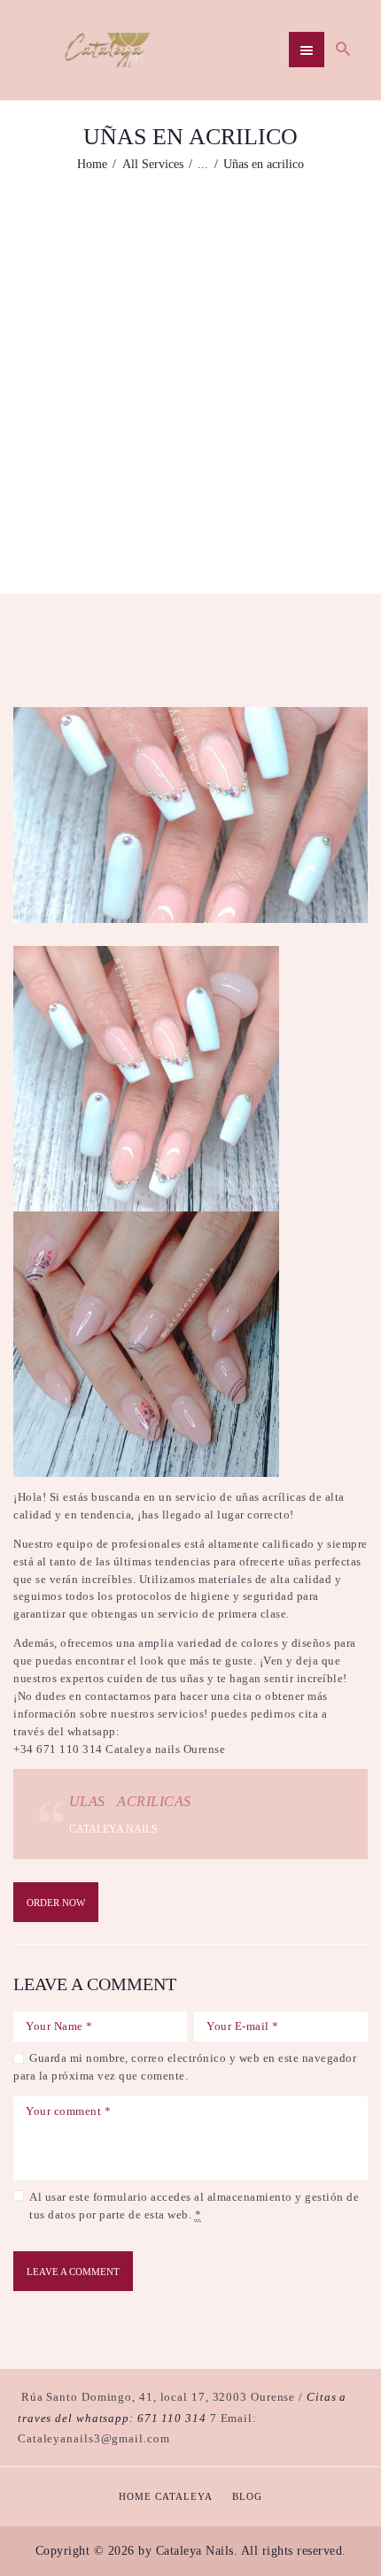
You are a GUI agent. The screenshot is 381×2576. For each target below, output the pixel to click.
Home (92, 164)
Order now (56, 1903)
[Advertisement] (190, 372)
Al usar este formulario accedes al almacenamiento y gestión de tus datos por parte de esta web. (194, 2206)
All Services (153, 164)
